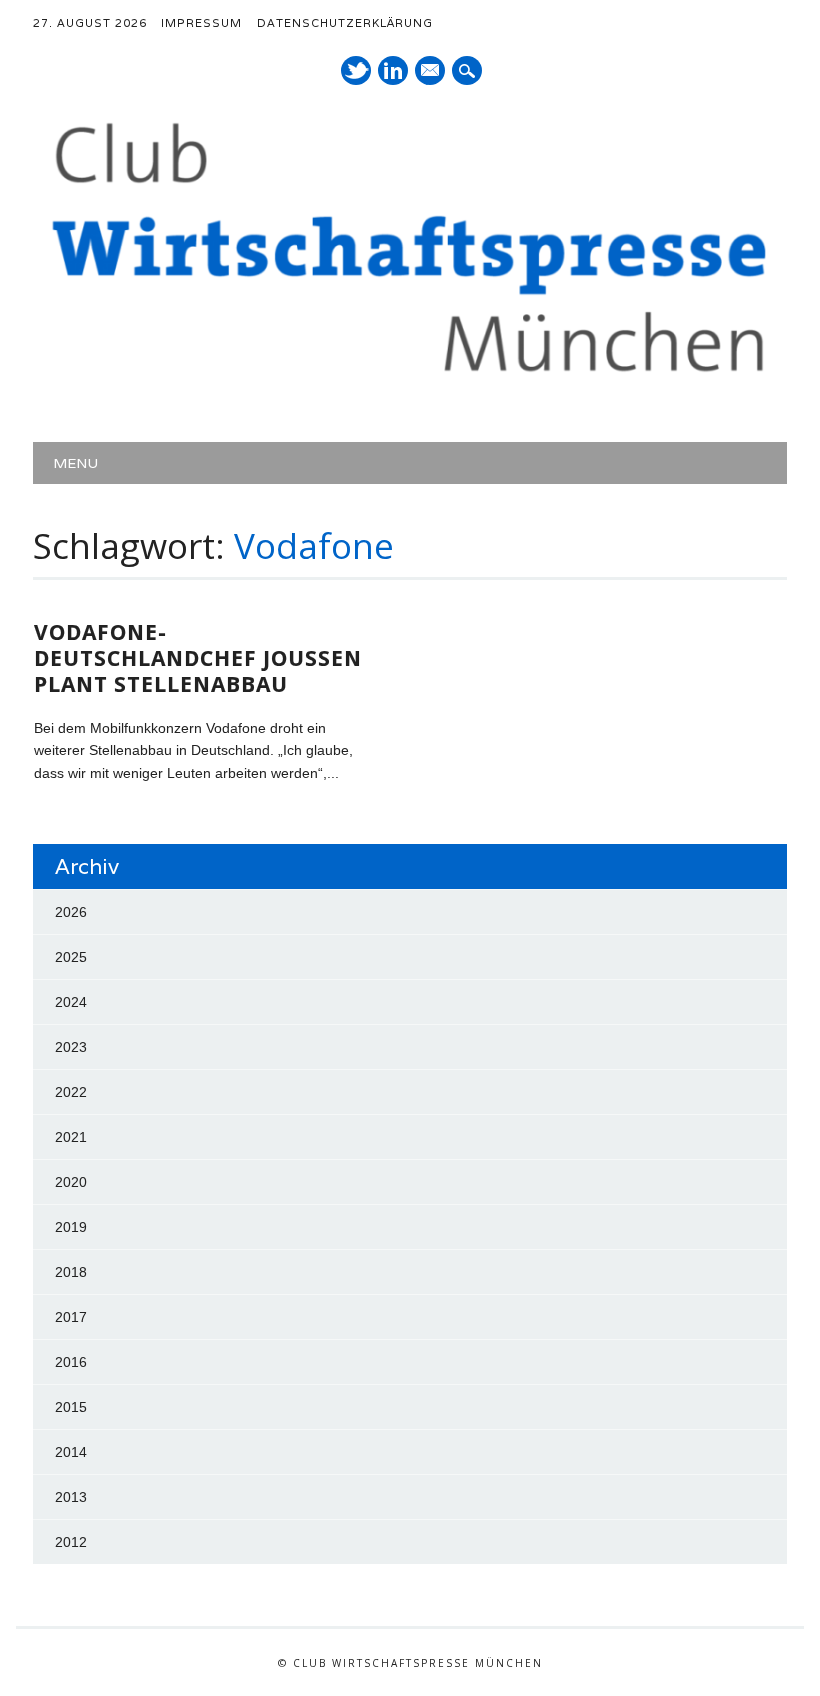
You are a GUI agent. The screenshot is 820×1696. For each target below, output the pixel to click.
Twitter (356, 70)
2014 (71, 1452)
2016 (71, 1362)
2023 (71, 1047)
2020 (71, 1182)
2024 (71, 1002)
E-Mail (431, 72)
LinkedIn (393, 70)
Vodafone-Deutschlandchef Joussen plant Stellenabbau (198, 658)
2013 (71, 1497)
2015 (71, 1407)
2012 (71, 1542)
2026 (71, 912)
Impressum (201, 23)
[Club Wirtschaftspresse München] (410, 377)
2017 (71, 1317)
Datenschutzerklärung (345, 23)
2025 (71, 957)
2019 (71, 1227)
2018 (71, 1272)
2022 (71, 1092)
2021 (71, 1137)
